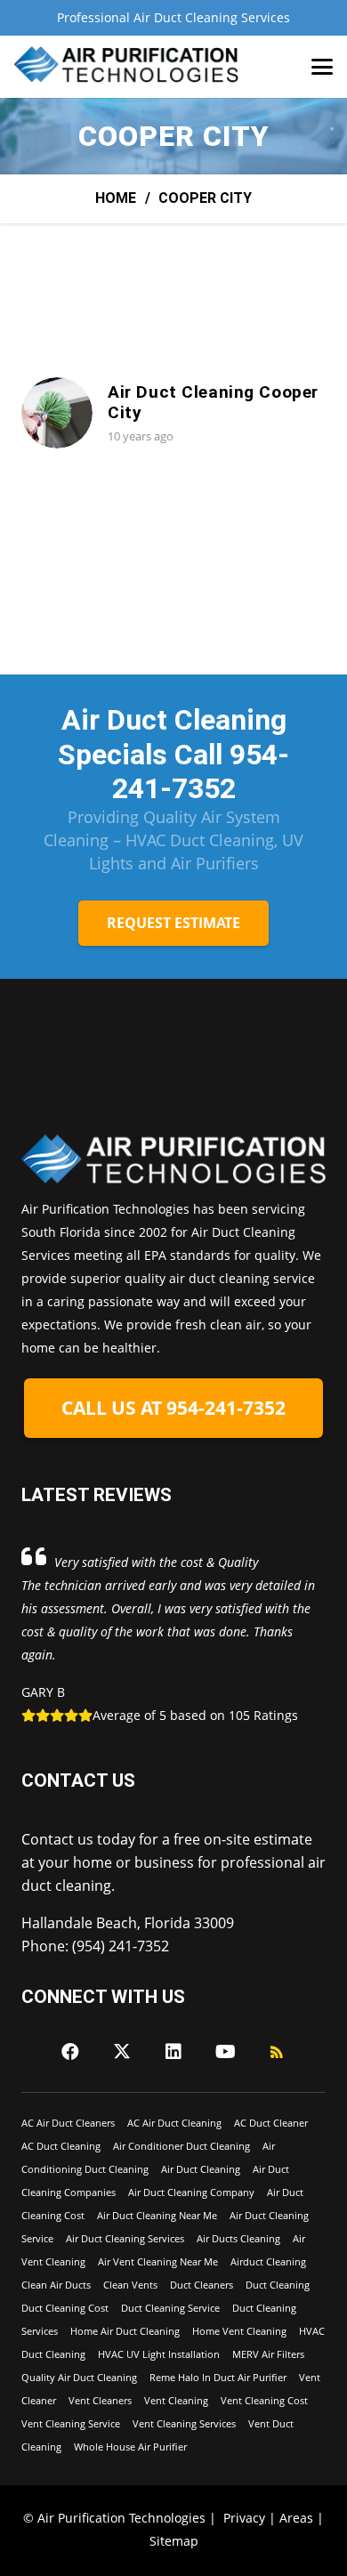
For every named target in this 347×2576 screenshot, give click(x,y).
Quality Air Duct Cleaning (79, 2377)
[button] (322, 67)
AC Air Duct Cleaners (68, 2123)
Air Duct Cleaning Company (191, 2192)
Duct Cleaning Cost (65, 2308)
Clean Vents (130, 2285)
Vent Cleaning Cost (264, 2400)
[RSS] (277, 2052)
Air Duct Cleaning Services (125, 2238)
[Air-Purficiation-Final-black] (128, 67)
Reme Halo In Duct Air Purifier (218, 2377)
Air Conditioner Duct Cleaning (182, 2146)
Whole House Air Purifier (130, 2447)
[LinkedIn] (173, 2052)
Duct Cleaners (202, 2285)
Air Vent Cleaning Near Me (158, 2261)
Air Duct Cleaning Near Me (157, 2215)
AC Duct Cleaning (61, 2146)
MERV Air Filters (268, 2354)
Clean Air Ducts (56, 2285)
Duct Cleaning (278, 2285)
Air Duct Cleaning (201, 2169)
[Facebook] (70, 2052)
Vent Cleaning (176, 2400)
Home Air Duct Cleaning (125, 2331)
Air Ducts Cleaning (238, 2238)
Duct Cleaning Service (170, 2308)
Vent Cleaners (100, 2400)
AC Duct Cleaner (271, 2123)
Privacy (244, 2518)
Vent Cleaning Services (184, 2423)
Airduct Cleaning (268, 2261)
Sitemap (174, 2541)
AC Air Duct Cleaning (174, 2123)
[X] (122, 2052)
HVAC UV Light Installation (159, 2354)
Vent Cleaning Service (71, 2423)
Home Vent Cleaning (239, 2331)
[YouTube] (225, 2052)
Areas (296, 2518)
